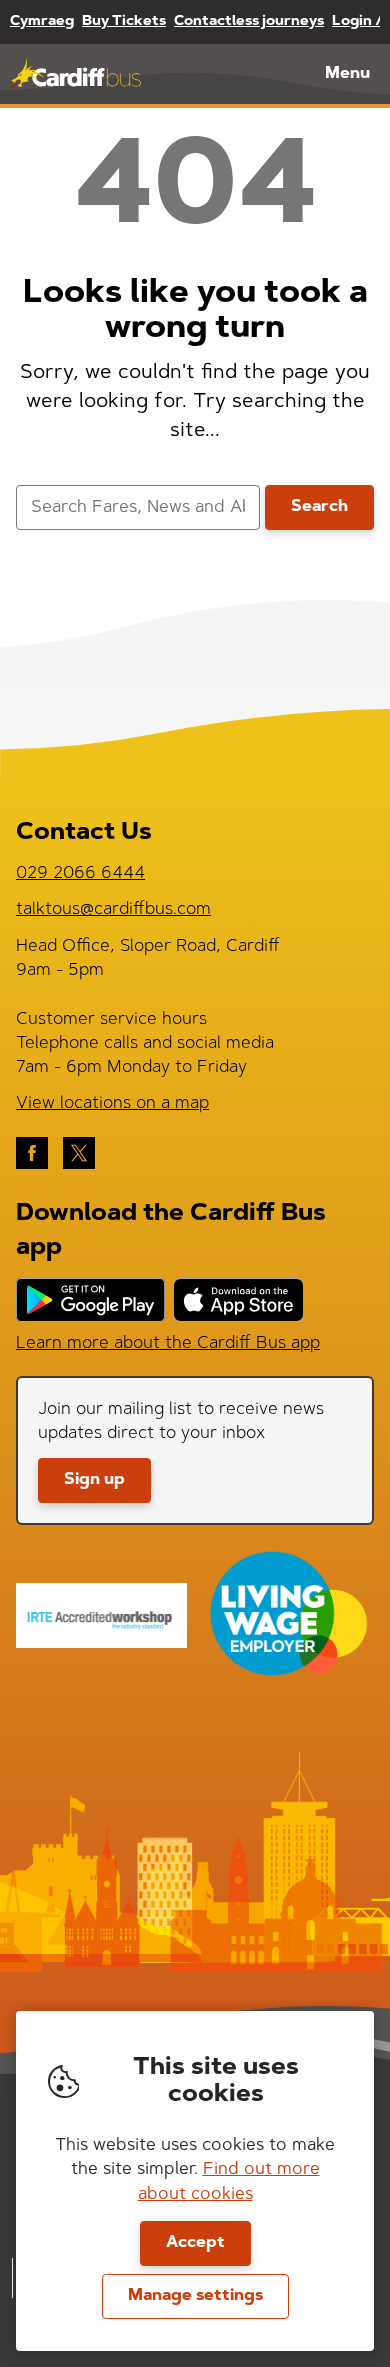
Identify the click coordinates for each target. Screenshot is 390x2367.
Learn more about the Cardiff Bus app (168, 1343)
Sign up (94, 1480)
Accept (195, 2243)
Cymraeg (42, 22)
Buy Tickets (124, 22)
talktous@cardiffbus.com (113, 909)
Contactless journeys (249, 22)
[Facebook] (32, 1153)
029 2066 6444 (80, 873)
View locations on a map (112, 1103)
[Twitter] (79, 1153)
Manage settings (195, 2296)
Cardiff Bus (75, 74)
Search (319, 507)
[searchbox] (138, 507)
